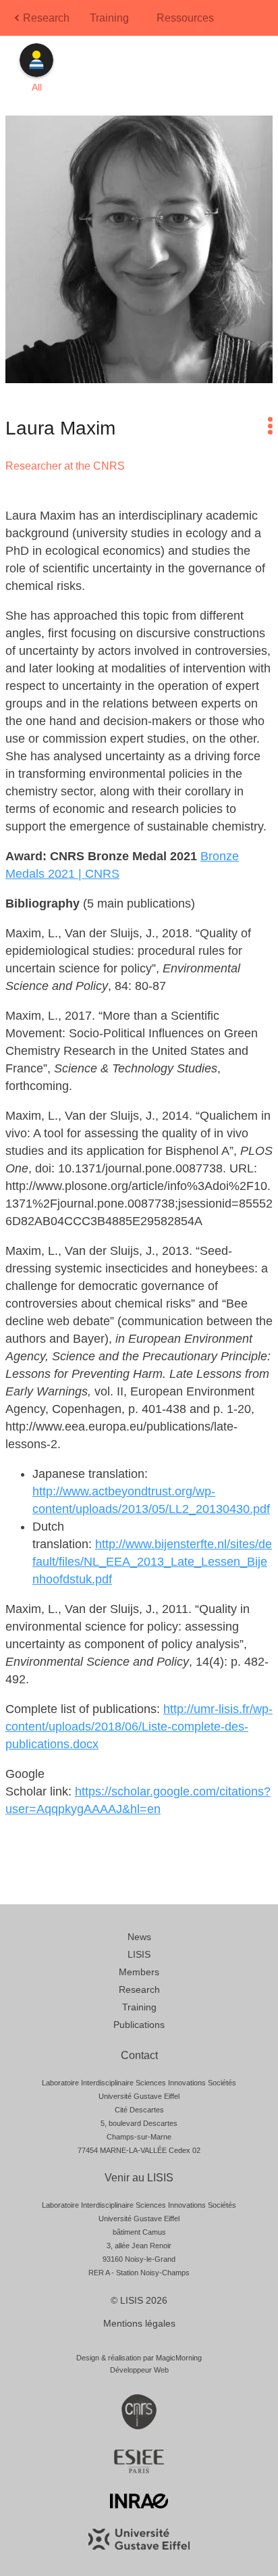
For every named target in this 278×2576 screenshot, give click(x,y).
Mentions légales (139, 2323)
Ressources (185, 18)
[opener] (270, 426)
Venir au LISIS (139, 2178)
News (139, 1937)
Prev (18, 22)
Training (109, 18)
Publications (139, 2025)
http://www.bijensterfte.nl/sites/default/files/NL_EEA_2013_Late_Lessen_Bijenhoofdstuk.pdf (152, 1562)
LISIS (139, 1954)
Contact (139, 2055)
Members (139, 1972)
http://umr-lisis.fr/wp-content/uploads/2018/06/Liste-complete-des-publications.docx (139, 1727)
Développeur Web (139, 2370)
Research (46, 18)
